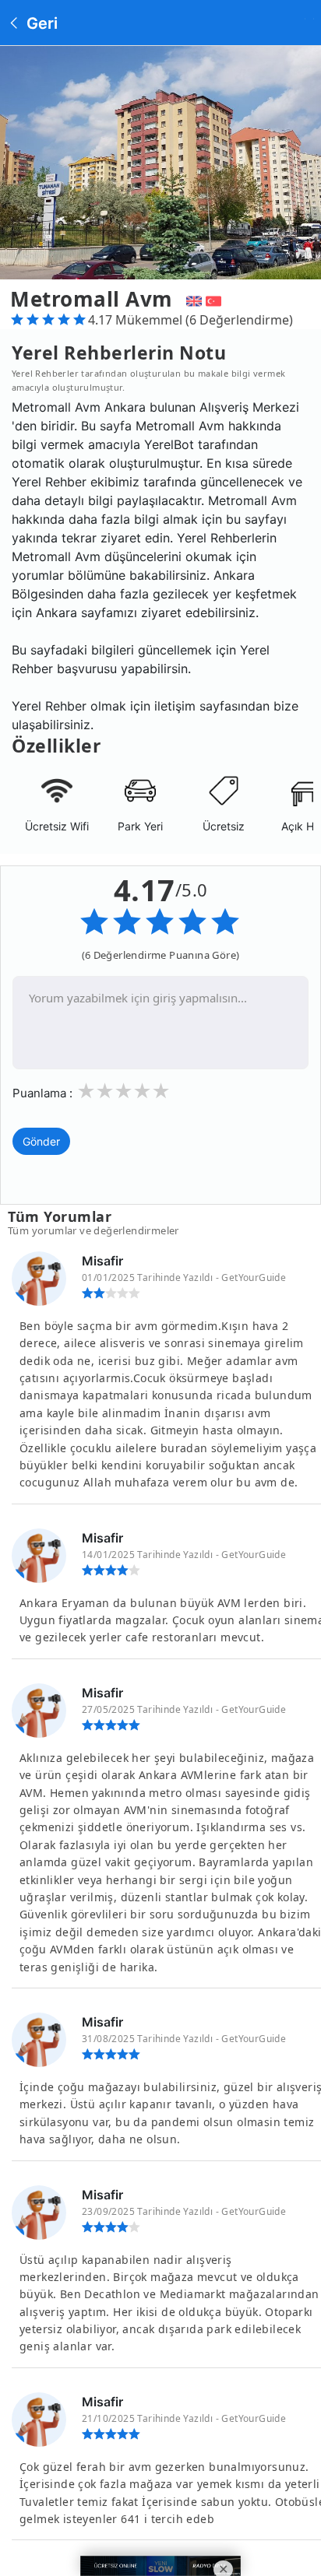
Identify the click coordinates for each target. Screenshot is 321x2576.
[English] (192, 299)
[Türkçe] (215, 299)
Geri (40, 23)
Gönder (41, 1141)
